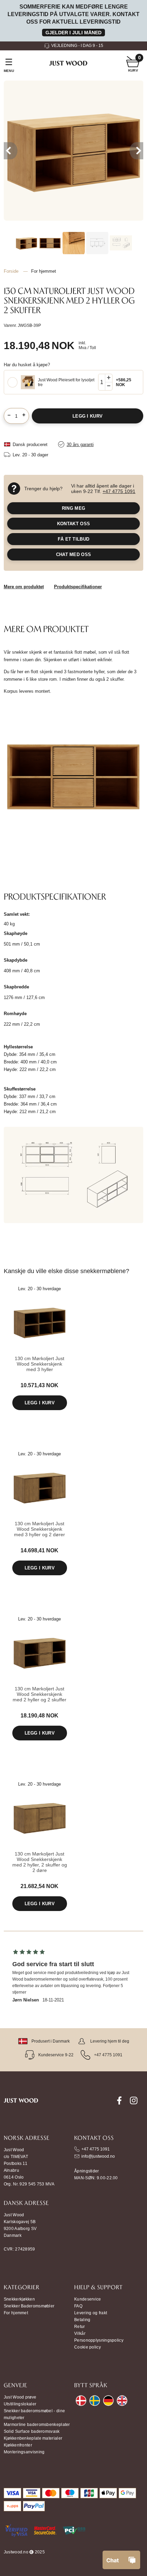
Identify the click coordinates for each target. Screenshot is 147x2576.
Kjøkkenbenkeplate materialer (33, 2438)
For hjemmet (16, 2313)
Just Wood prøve (20, 2397)
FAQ (78, 2306)
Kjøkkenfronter (18, 2445)
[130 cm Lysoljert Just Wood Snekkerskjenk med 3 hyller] (40, 1348)
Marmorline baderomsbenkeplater (37, 2425)
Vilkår (80, 2333)
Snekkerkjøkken (19, 2299)
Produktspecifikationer (78, 587)
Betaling (82, 2320)
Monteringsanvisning (24, 2452)
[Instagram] (134, 2104)
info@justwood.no (98, 2156)
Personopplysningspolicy (99, 2340)
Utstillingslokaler (20, 2404)
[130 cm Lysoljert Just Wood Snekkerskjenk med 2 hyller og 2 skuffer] (40, 1678)
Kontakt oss (73, 524)
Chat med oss (74, 554)
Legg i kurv (40, 1403)
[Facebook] (119, 2104)
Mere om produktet (24, 587)
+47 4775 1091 (119, 491)
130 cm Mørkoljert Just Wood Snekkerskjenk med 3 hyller (39, 1364)
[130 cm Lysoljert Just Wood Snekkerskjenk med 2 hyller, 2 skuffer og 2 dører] (40, 1843)
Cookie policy (88, 2347)
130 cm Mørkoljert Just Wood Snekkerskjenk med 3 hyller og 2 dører (39, 1529)
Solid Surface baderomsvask (32, 2431)
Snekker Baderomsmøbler (29, 2306)
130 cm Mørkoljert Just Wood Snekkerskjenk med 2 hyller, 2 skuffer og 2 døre (40, 1862)
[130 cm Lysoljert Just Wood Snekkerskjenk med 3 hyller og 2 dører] (40, 1513)
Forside (11, 271)
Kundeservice (88, 2299)
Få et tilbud (74, 539)
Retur (80, 2327)
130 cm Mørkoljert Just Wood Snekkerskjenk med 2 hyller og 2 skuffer (39, 1694)
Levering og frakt (91, 2313)
